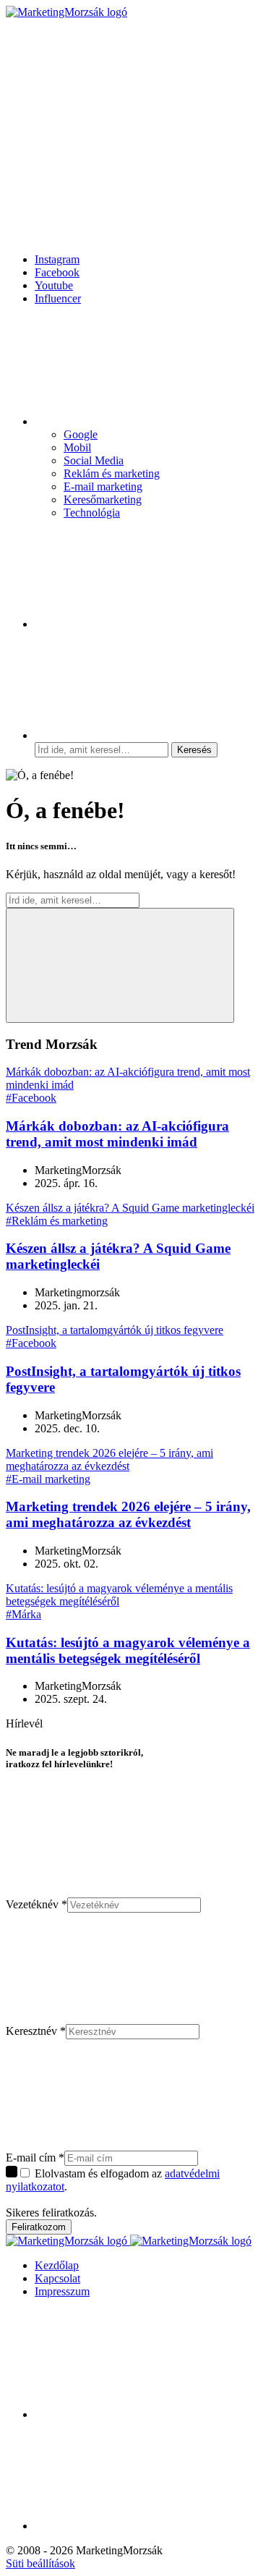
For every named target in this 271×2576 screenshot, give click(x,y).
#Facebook (31, 1098)
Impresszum (62, 2291)
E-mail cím (35, 2158)
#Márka (23, 1614)
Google (81, 434)
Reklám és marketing (112, 473)
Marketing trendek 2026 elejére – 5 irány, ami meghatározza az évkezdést (128, 1514)
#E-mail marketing (48, 1479)
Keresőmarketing (103, 500)
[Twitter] (143, 2526)
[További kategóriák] (143, 421)
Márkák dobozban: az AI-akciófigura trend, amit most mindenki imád (117, 1134)
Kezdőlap (57, 2265)
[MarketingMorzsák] (66, 12)
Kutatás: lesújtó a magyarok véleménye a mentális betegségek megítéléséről (128, 1650)
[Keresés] (143, 735)
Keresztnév (36, 2031)
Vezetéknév (36, 1904)
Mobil (77, 447)
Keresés (194, 750)
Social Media (94, 460)
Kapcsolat (57, 2278)
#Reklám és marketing (57, 1221)
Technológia (92, 513)
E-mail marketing (103, 486)
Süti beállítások (40, 2563)
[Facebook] (143, 624)
